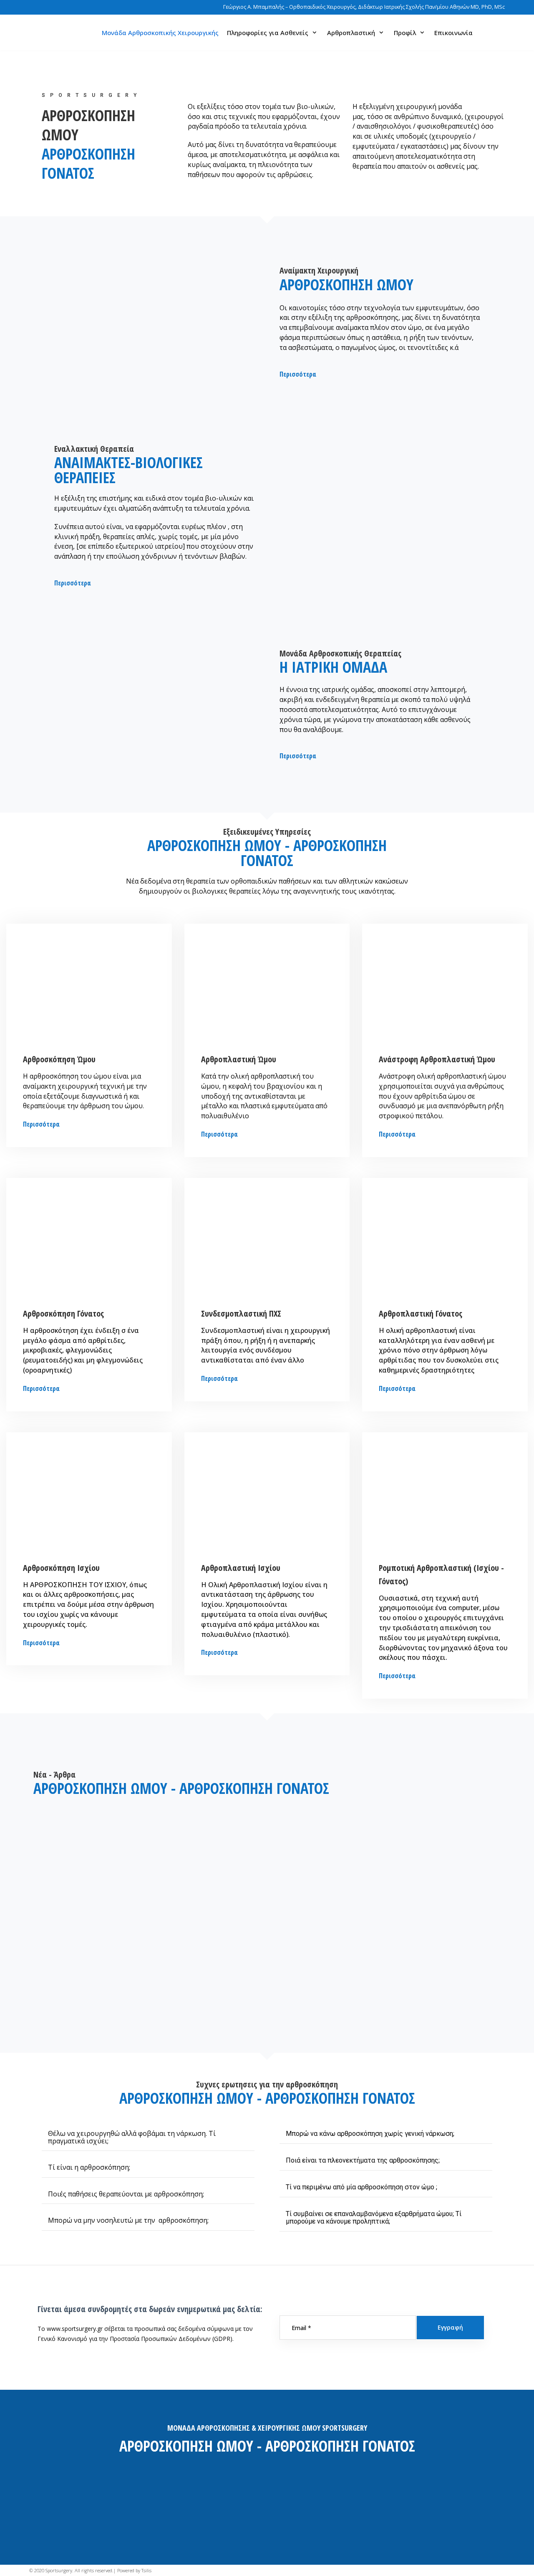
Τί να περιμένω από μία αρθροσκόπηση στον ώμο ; (361, 2187)
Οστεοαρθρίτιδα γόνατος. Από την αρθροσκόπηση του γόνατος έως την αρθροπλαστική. (109, 1930)
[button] (298, 374)
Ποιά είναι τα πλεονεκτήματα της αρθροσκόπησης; (363, 2160)
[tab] (148, 2137)
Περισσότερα (41, 1124)
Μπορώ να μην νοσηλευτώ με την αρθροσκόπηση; (128, 2220)
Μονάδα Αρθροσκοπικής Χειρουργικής (160, 33)
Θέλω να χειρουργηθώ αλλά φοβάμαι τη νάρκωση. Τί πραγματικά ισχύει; (132, 2137)
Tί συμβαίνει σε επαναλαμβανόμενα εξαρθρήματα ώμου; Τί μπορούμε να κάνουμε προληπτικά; (374, 2218)
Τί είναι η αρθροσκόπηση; (89, 2167)
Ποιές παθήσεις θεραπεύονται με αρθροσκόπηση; (126, 2194)
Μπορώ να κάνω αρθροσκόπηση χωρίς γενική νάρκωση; (370, 2134)
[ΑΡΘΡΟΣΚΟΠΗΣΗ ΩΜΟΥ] (43, 33)
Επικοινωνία (453, 33)
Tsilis (146, 2570)
